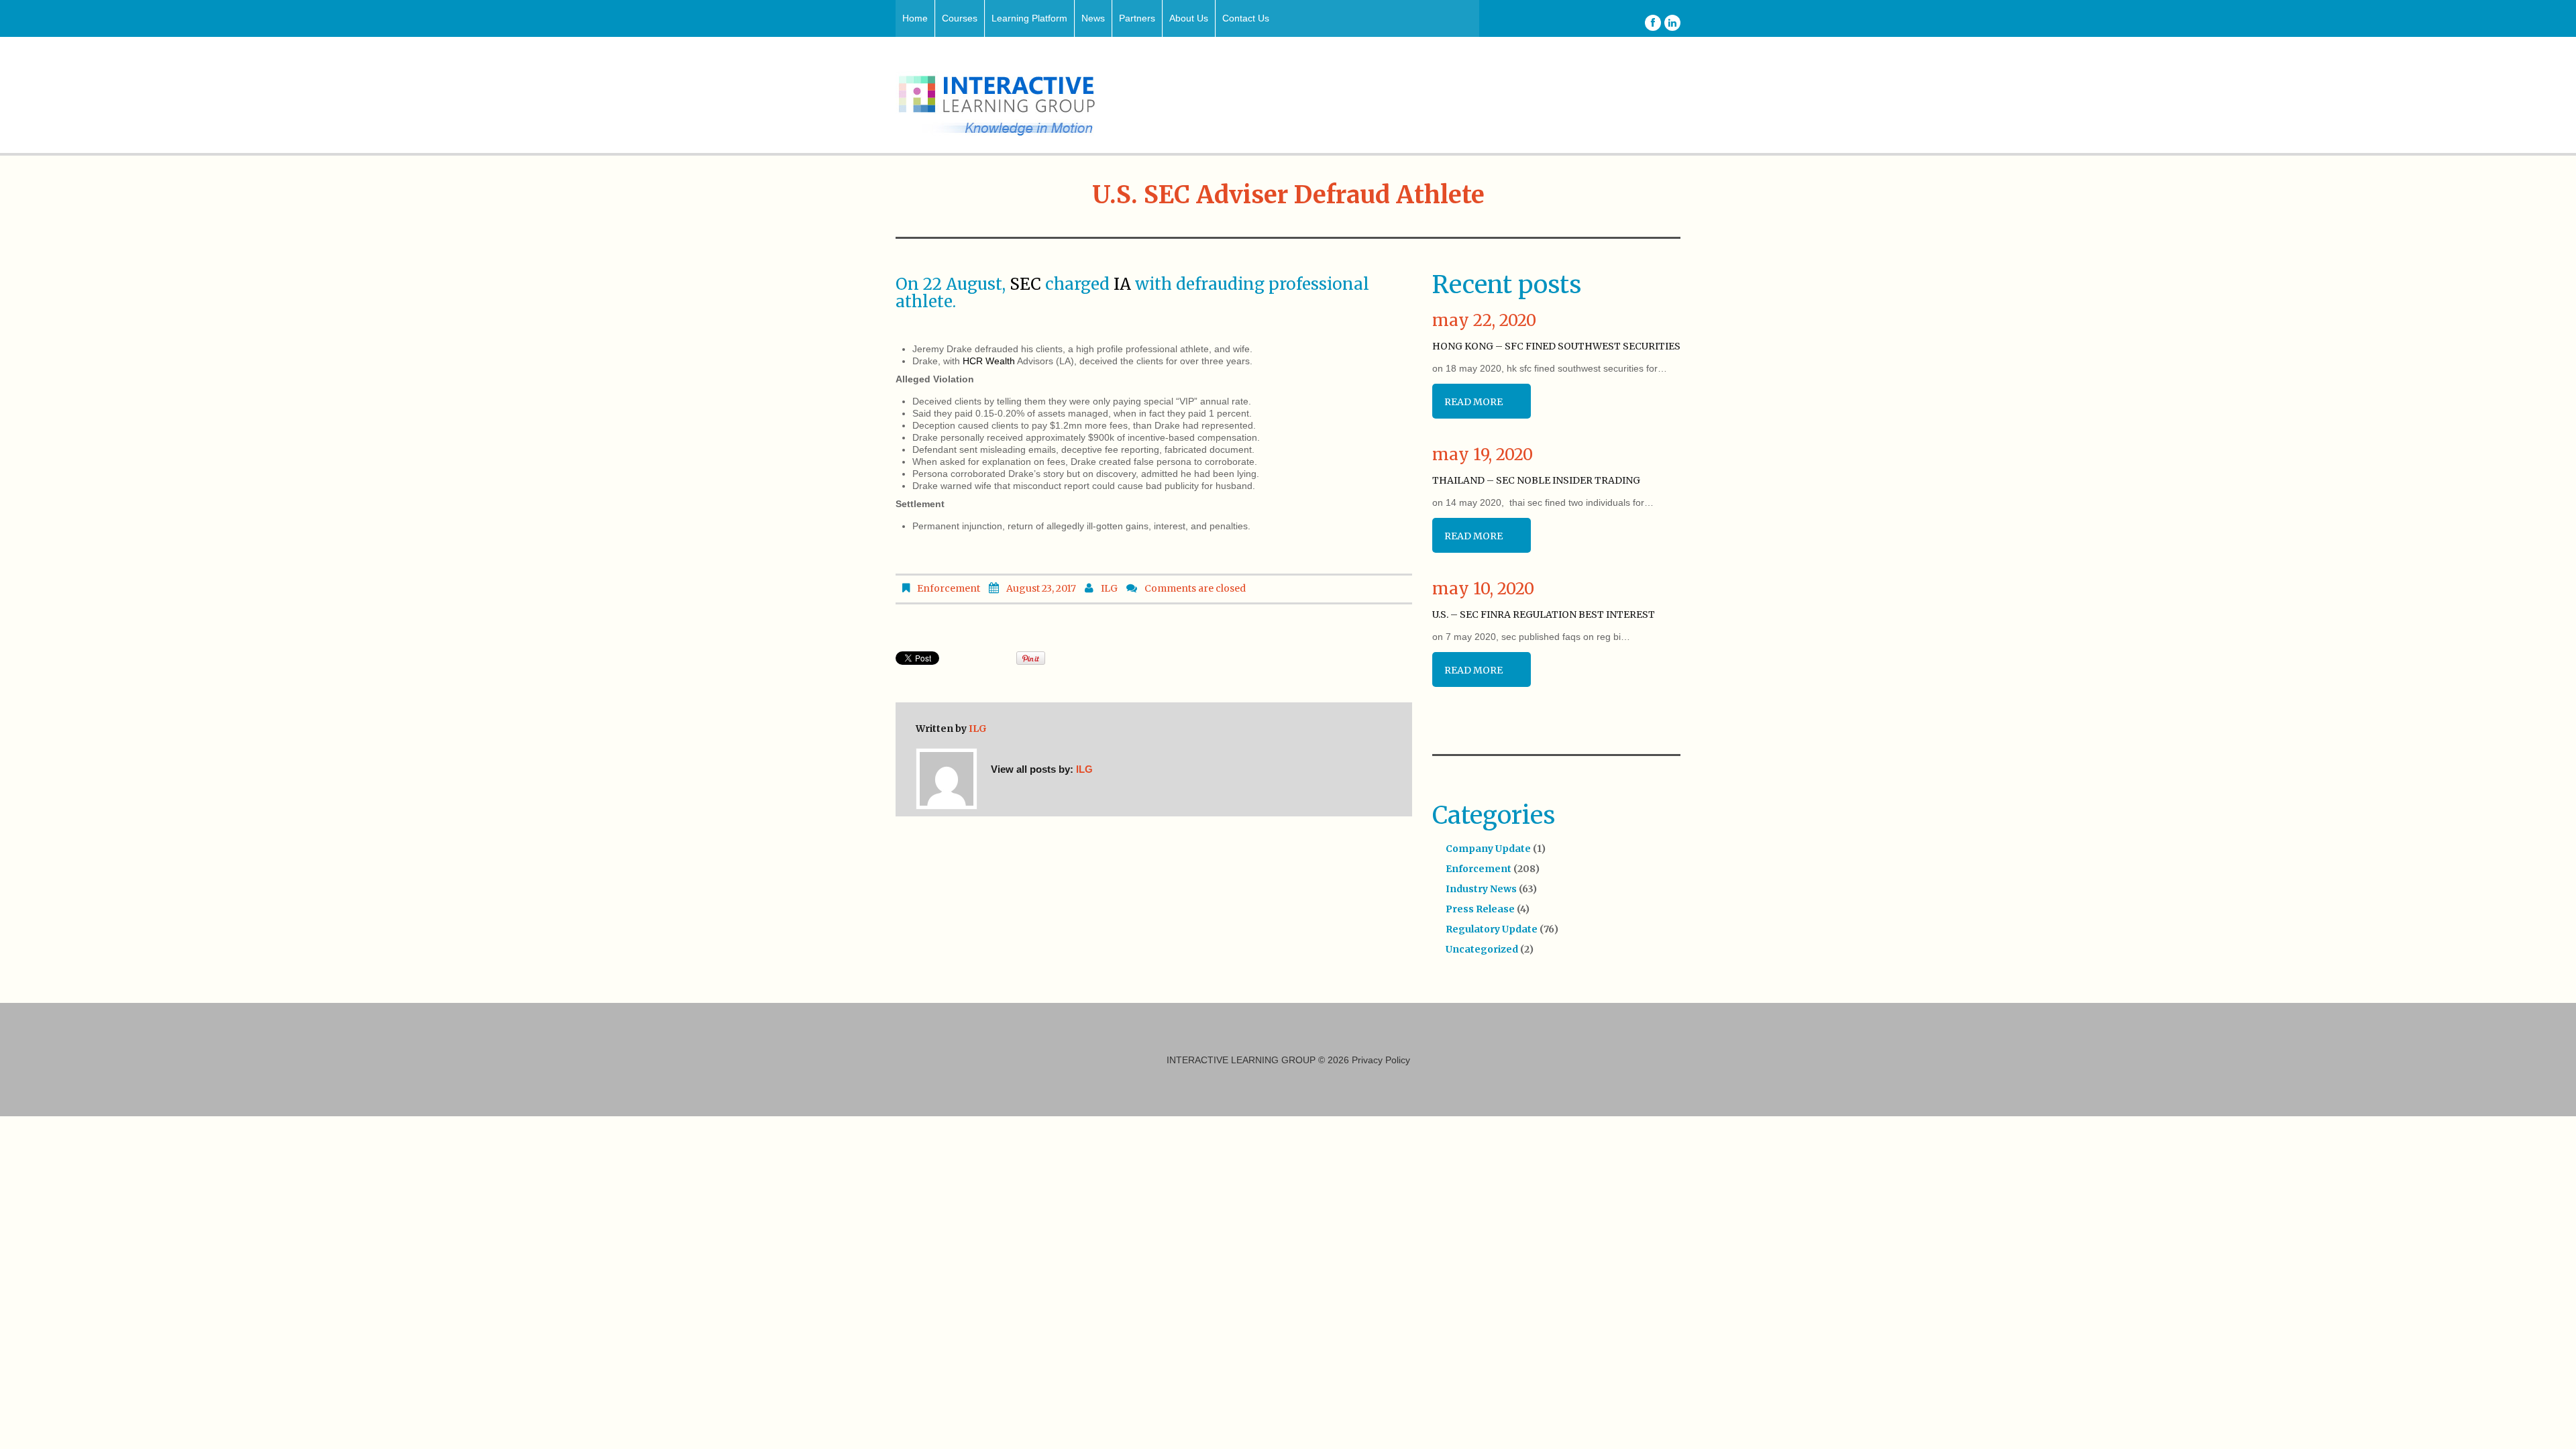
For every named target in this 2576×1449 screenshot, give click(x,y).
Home (915, 18)
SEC (1025, 284)
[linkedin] (1672, 23)
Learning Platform (1029, 18)
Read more (1473, 402)
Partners (1137, 18)
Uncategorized (1482, 949)
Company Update (1488, 849)
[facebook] (1653, 23)
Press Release (1480, 909)
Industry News (1481, 889)
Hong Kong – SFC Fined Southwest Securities (1556, 346)
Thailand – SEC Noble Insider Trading (1536, 480)
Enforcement (949, 588)
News (1093, 18)
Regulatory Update (1492, 929)
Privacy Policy (1381, 1060)
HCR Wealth (989, 361)
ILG (1109, 588)
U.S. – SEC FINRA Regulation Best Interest (1544, 614)
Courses (960, 18)
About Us (1189, 18)
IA (1122, 284)
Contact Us (1246, 18)
